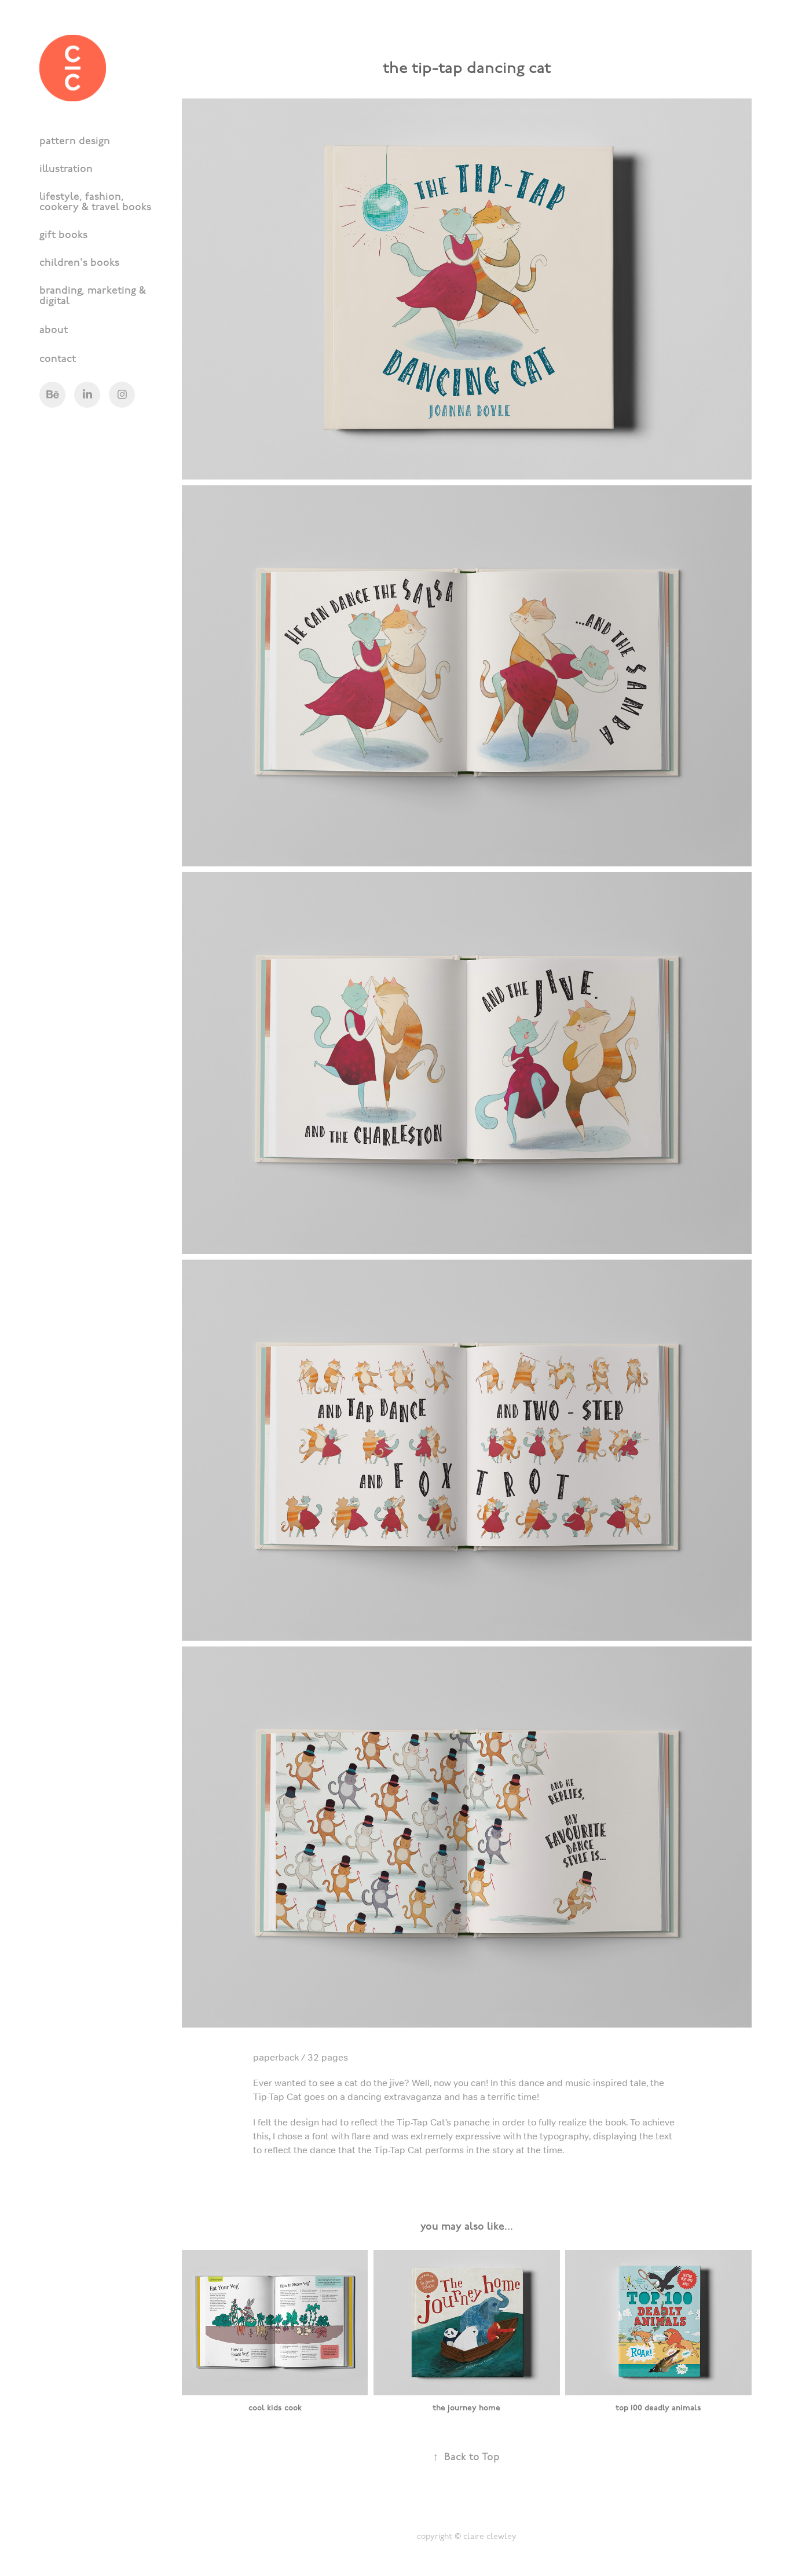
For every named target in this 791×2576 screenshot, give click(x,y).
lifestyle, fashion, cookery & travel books (95, 201)
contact (58, 358)
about (54, 329)
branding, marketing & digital (93, 294)
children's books (79, 261)
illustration (66, 168)
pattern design (75, 140)
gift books (63, 234)
